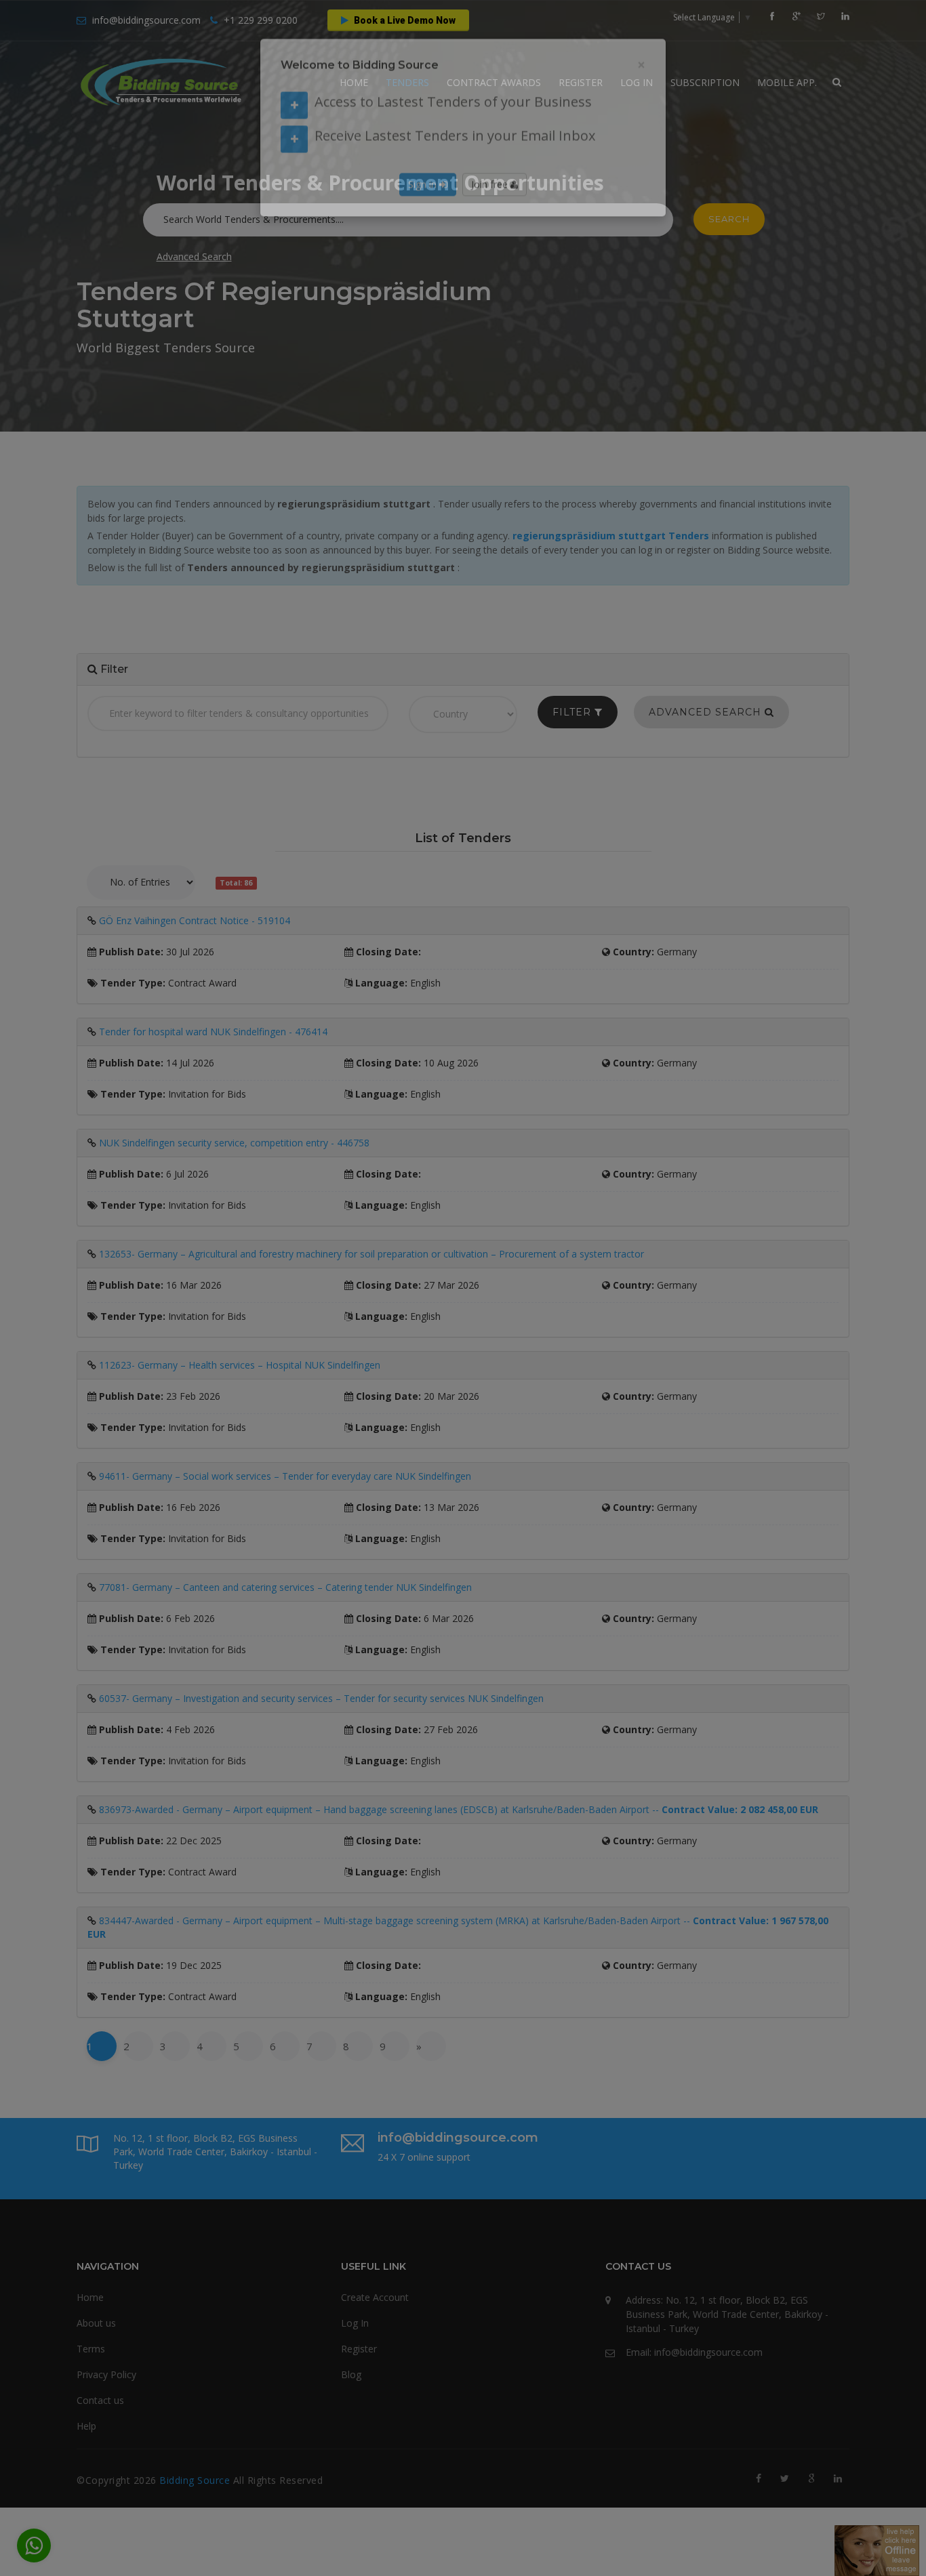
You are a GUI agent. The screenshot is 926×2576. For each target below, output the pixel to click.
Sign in (424, 214)
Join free (491, 214)
